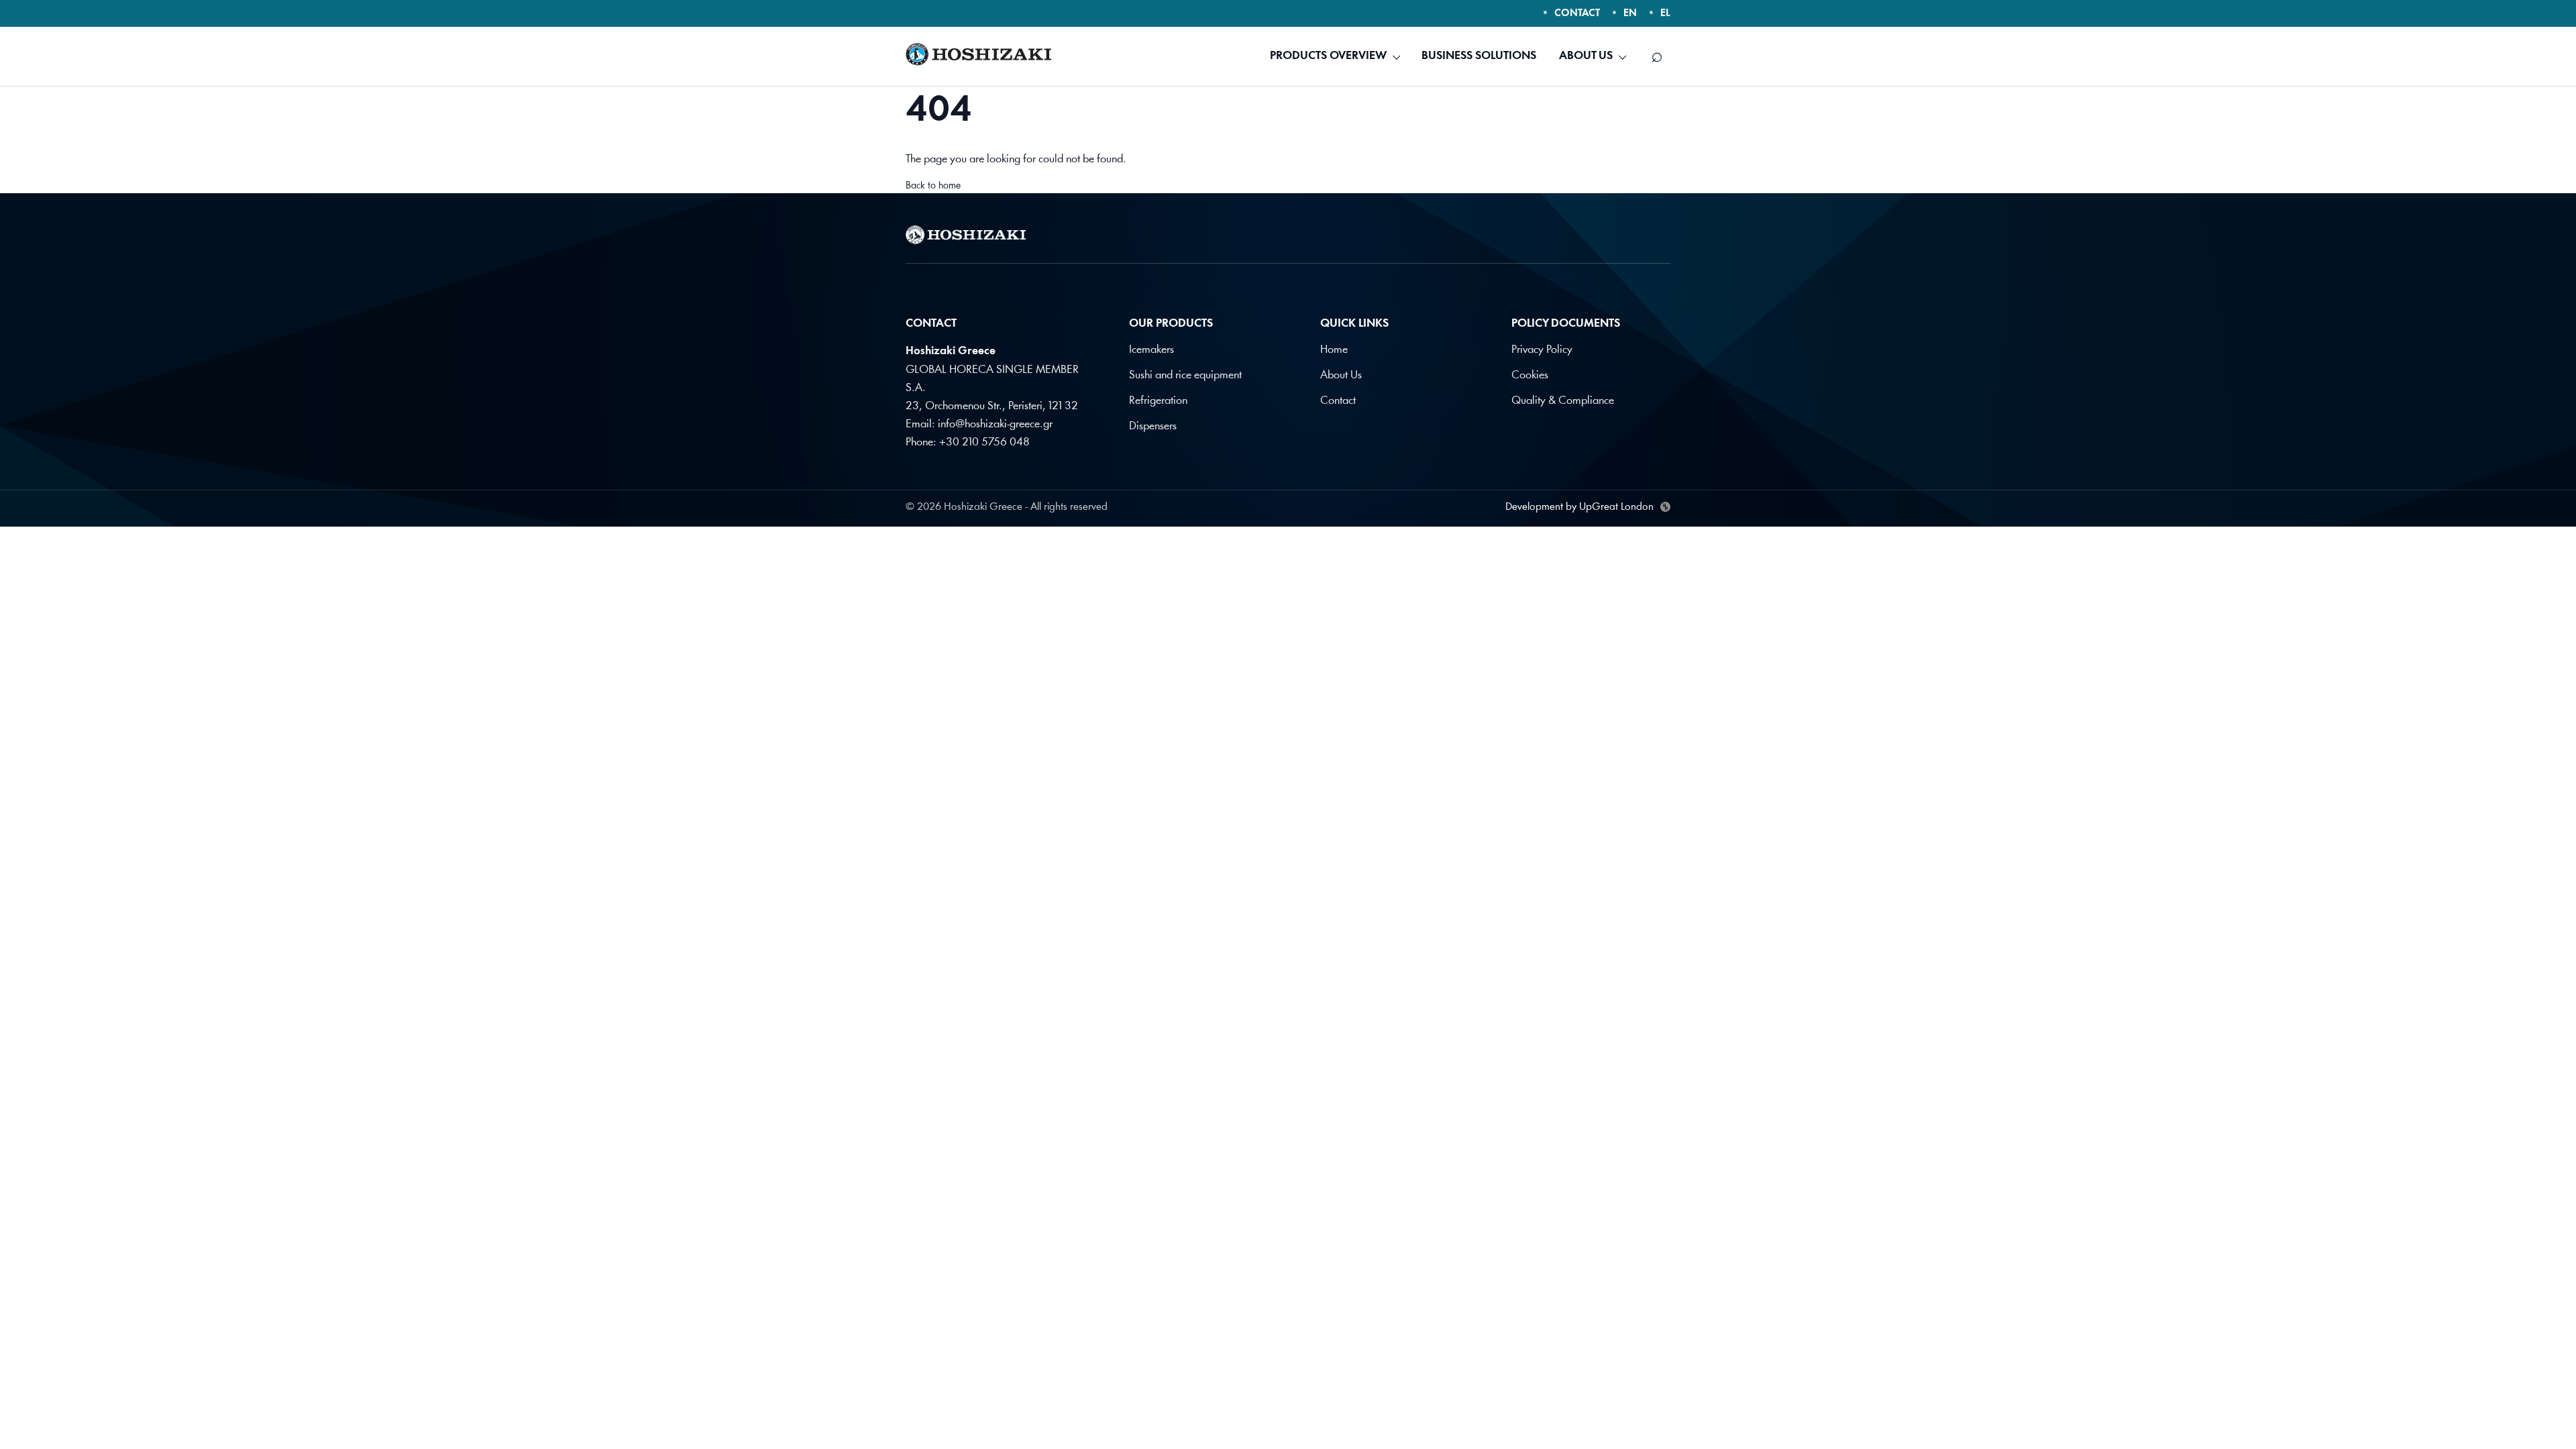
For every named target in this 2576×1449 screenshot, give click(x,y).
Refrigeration (1158, 401)
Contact (1338, 401)
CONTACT (1577, 14)
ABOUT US (1586, 56)
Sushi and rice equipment (1185, 375)
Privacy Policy (1542, 350)
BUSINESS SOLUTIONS (1479, 56)
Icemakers (1151, 350)
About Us (1341, 375)
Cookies (1530, 375)
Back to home (933, 186)
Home (1334, 350)
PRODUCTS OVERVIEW (1328, 56)
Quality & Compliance (1563, 401)
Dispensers (1153, 426)
